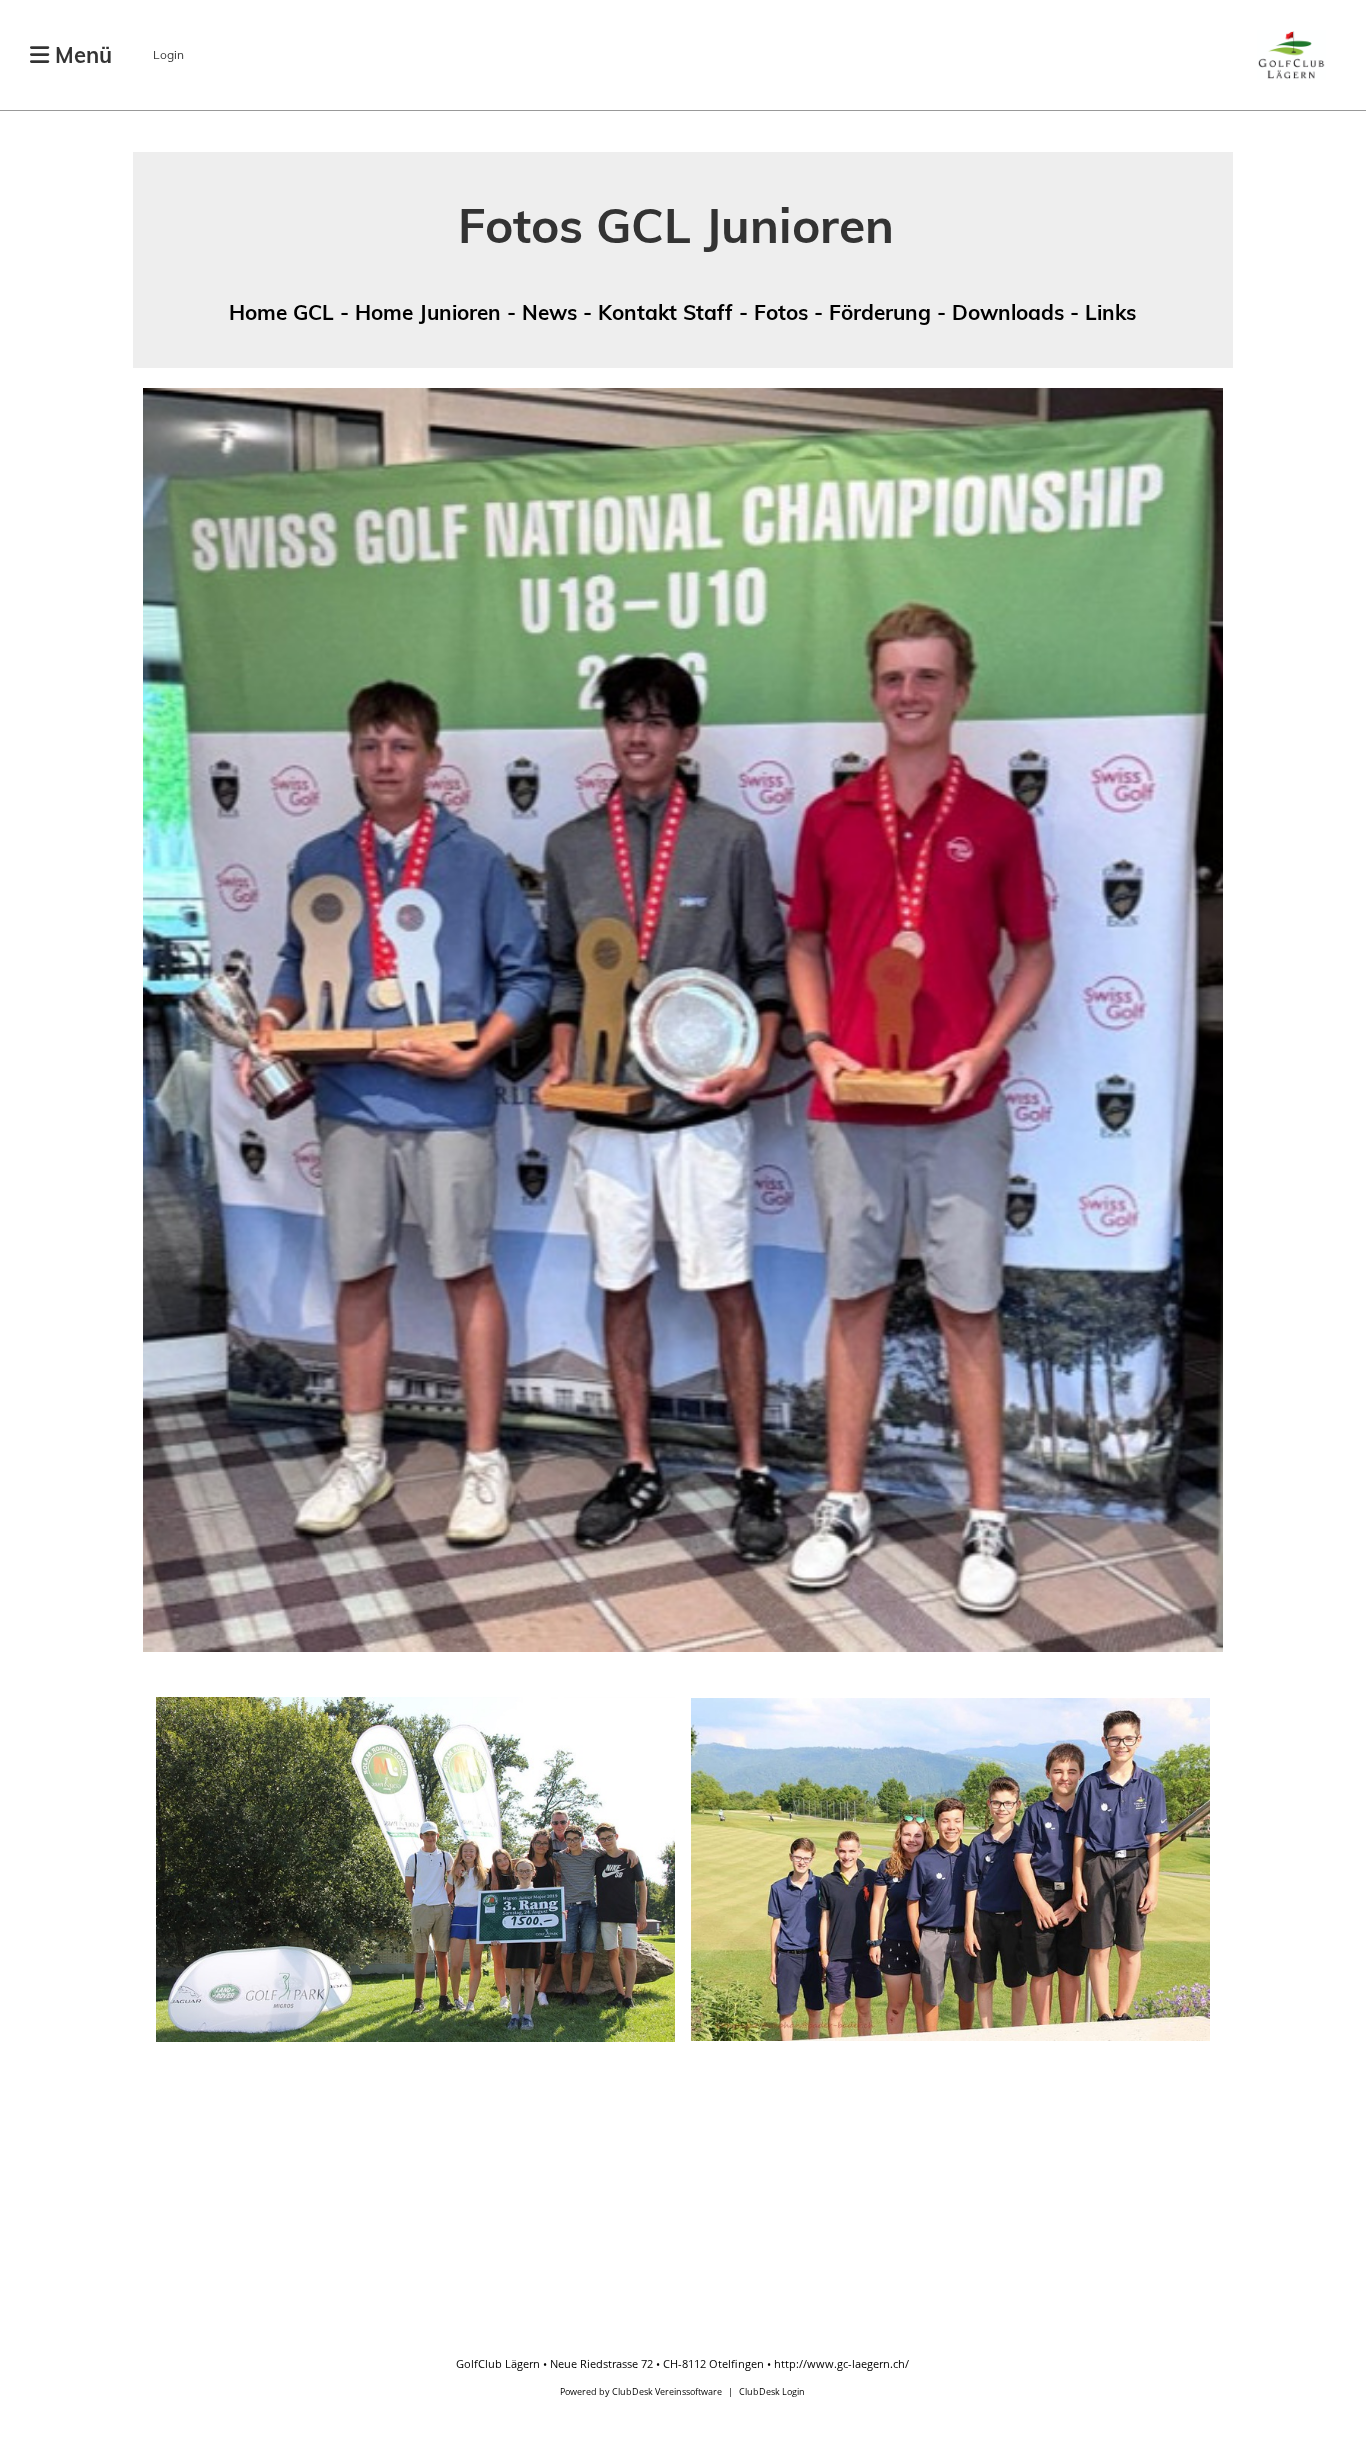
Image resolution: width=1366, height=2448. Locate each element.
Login (168, 54)
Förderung (880, 312)
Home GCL (284, 312)
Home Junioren (428, 312)
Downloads (1008, 312)
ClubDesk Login (772, 2391)
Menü (80, 55)
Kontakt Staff (665, 312)
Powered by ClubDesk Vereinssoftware (641, 2391)
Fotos (781, 312)
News (549, 312)
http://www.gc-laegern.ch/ (841, 2363)
